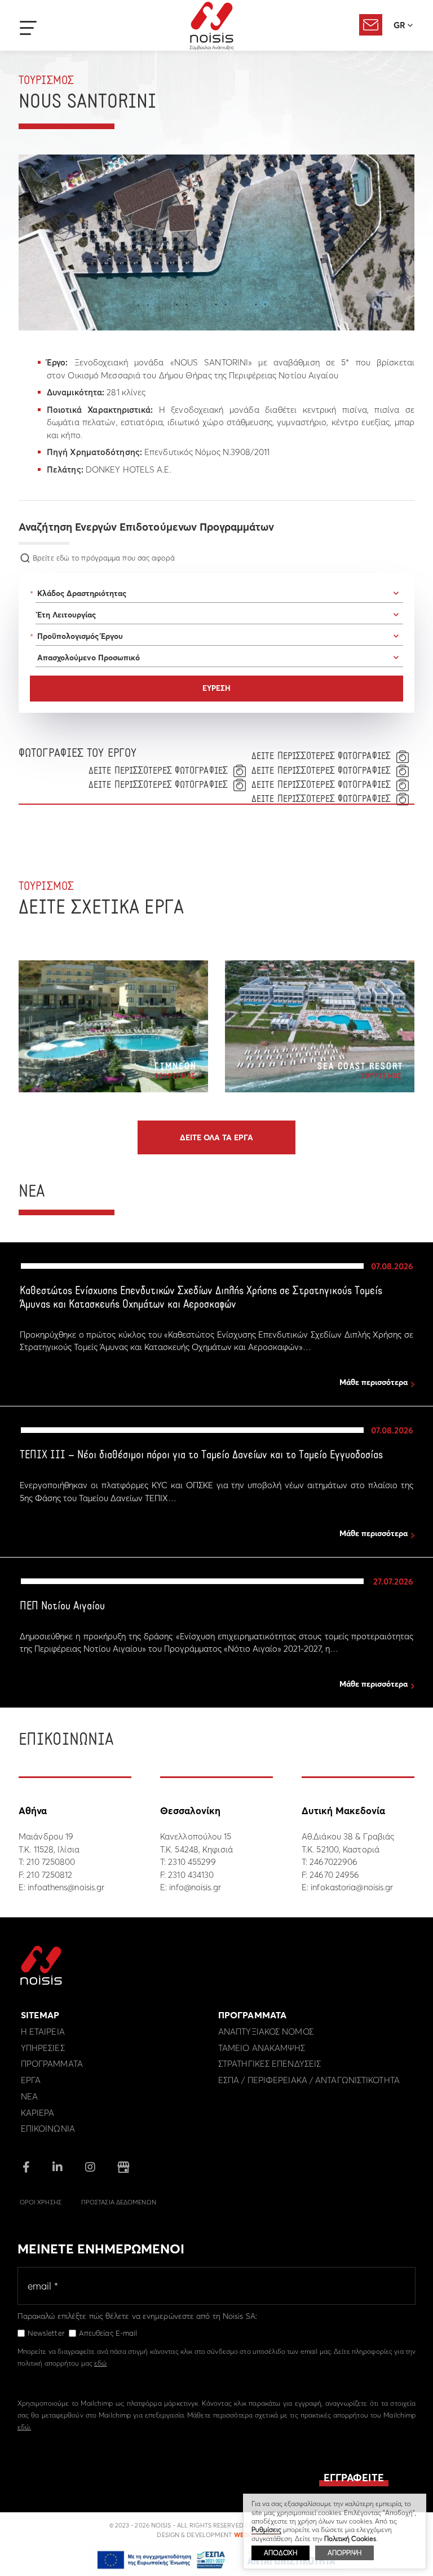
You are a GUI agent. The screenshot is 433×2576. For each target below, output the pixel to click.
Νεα (29, 2096)
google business (123, 2167)
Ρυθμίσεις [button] (266, 2529)
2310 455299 (192, 1862)
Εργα (31, 2080)
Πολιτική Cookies (350, 2538)
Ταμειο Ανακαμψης (262, 2048)
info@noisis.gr (195, 1887)
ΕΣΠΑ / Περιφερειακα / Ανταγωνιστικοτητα (309, 2080)
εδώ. (24, 2427)
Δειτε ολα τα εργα (216, 1137)
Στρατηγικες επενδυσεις (269, 2064)
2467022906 (333, 1862)
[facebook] (26, 2168)
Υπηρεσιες (43, 2048)
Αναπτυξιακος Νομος (266, 2032)
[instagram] (90, 2168)
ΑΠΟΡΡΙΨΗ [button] (344, 2553)
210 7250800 (51, 1862)
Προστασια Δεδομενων (119, 2202)
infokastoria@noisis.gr (352, 1887)
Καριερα (38, 2113)
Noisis (212, 26)
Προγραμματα (52, 2064)
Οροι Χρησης (41, 2202)
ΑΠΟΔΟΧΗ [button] (280, 2553)
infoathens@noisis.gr (66, 1887)
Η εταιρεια (43, 2032)
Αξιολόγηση (371, 25)
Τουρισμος (46, 81)
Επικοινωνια (48, 2129)
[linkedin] (58, 2168)
